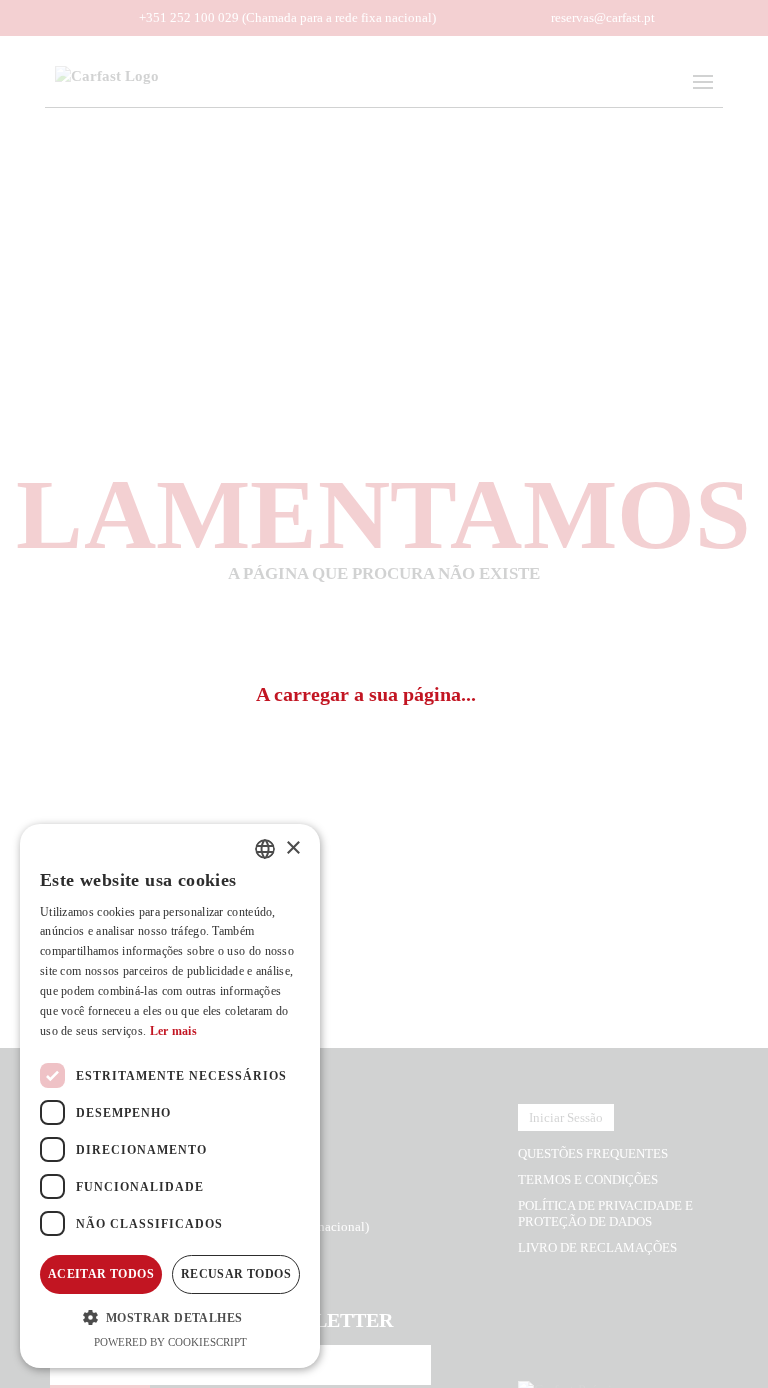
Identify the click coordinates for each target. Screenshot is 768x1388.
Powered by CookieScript (170, 1342)
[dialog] (170, 1096)
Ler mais (173, 1031)
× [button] (292, 848)
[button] (170, 1317)
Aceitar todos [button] (101, 1274)
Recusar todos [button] (236, 1274)
